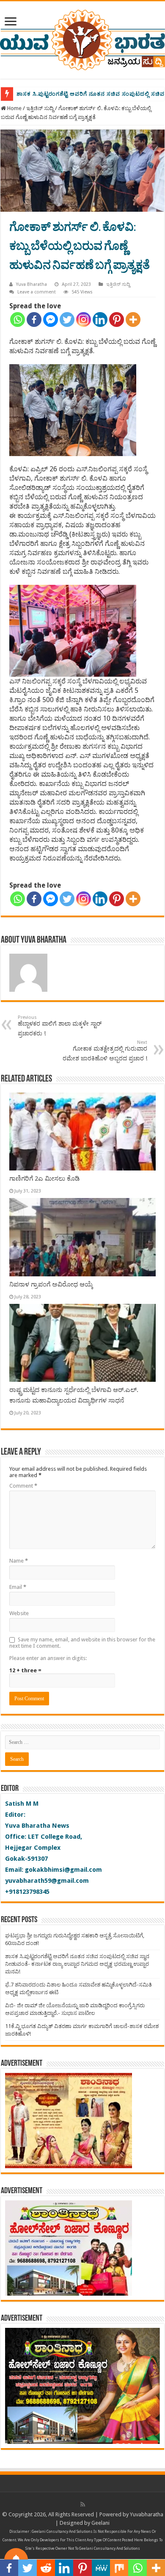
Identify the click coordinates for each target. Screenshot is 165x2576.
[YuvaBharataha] (82, 39)
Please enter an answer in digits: (48, 1658)
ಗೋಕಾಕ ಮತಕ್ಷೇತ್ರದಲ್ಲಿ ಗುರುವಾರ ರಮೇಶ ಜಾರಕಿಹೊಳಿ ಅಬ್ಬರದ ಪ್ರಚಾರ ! (105, 1051)
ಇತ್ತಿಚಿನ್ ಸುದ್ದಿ (40, 108)
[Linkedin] (100, 320)
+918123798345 (27, 1892)
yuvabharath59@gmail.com (47, 1881)
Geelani (100, 2523)
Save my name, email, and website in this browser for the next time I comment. (82, 1643)
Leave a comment (37, 292)
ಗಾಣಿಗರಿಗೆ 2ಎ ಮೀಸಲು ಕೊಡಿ (45, 1179)
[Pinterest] (117, 320)
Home (14, 108)
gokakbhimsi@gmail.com (63, 1870)
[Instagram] (84, 320)
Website (19, 1613)
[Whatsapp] (18, 320)
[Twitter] (67, 320)
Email (18, 1587)
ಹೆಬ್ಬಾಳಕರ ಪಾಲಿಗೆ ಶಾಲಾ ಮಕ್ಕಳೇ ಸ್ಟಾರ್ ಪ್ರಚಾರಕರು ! (60, 1026)
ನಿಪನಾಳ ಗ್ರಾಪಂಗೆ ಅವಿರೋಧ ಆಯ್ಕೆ (51, 1284)
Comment (23, 1486)
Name (19, 1561)
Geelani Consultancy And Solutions (62, 2532)
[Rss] (83, 2504)
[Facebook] (34, 320)
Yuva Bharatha (32, 284)
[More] (133, 320)
